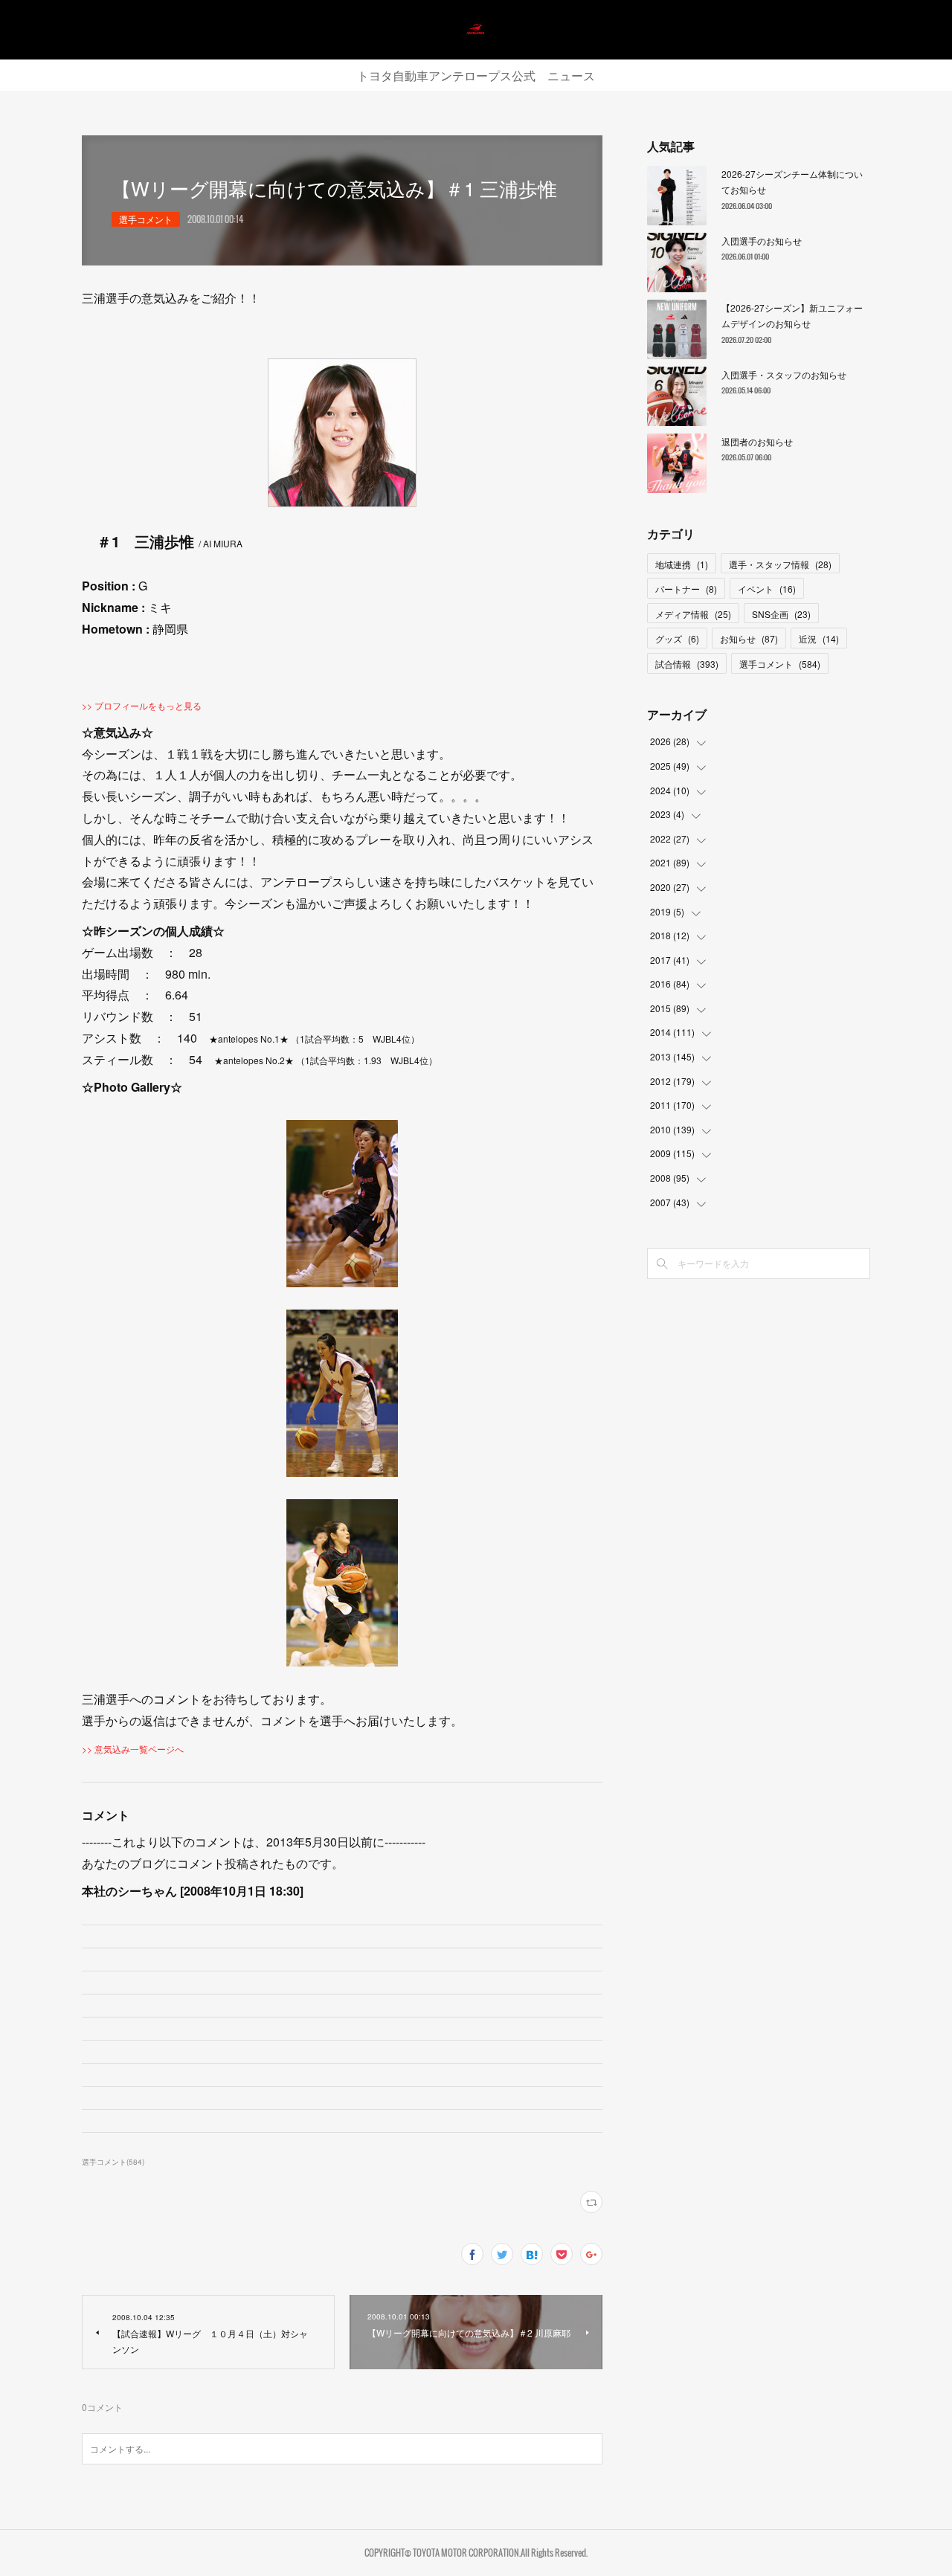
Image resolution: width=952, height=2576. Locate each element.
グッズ (677, 638)
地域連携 (682, 564)
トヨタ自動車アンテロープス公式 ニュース (476, 75)
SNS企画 (781, 614)
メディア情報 (693, 614)
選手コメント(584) (113, 2162)
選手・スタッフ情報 (780, 564)
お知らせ (749, 638)
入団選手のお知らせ (762, 241)
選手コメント (146, 219)
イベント (767, 589)
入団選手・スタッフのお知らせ (784, 374)
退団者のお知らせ (757, 441)
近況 (819, 638)
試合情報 (687, 664)
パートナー (686, 589)
